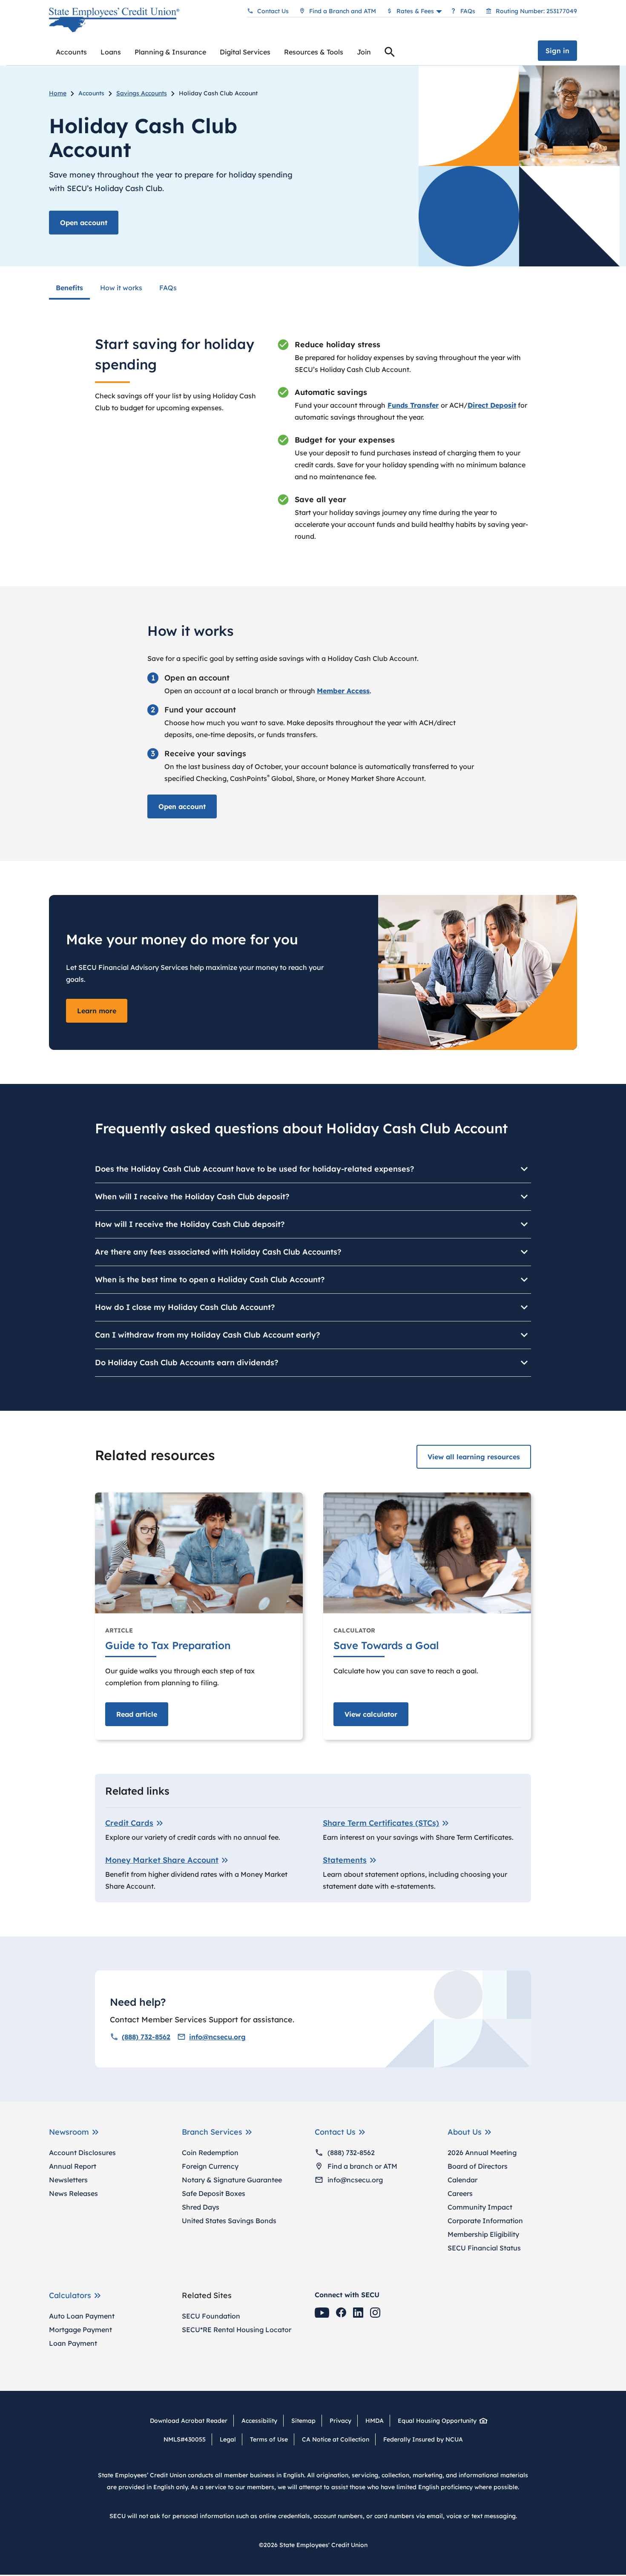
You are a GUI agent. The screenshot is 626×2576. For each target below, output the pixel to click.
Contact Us (273, 11)
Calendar (462, 2180)
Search (390, 53)
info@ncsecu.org (217, 2037)
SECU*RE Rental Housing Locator (237, 2330)
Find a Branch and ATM (343, 11)
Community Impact (480, 2207)
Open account (84, 223)
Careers (460, 2193)
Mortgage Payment (80, 2330)
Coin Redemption (210, 2153)
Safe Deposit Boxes (214, 2193)
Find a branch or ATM (362, 2166)
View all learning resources (474, 1457)
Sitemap (303, 2421)
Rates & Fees (415, 11)
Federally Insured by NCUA (423, 2439)
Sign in (557, 51)
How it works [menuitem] (121, 288)
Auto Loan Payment (82, 2316)
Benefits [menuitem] (69, 288)
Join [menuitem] (364, 52)
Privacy (340, 2421)
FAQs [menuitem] (168, 288)
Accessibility (259, 2421)
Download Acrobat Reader (192, 2421)
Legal (228, 2439)
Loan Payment (73, 2343)
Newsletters (68, 2180)
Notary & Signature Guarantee (232, 2180)
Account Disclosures (82, 2153)
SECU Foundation (211, 2316)
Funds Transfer (413, 405)
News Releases (73, 2193)
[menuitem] (71, 52)
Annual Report (73, 2166)
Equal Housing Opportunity (437, 2421)
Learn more (97, 1011)
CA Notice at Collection (336, 2439)
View (371, 1714)
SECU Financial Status (484, 2248)
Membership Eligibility (483, 2234)
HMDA (375, 2421)
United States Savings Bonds (229, 2221)
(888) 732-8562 (146, 2037)
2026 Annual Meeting (482, 2153)
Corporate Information (485, 2221)
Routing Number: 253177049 (536, 11)
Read (137, 1714)
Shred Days (201, 2207)
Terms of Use (269, 2439)
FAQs (468, 11)
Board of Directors (478, 2166)
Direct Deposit (492, 405)
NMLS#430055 (185, 2439)
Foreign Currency (210, 2166)
